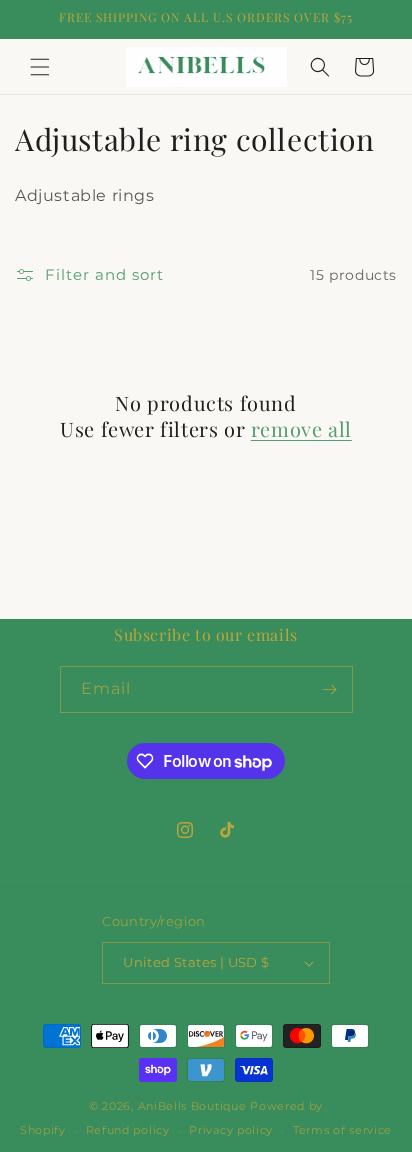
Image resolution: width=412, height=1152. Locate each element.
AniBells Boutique (194, 1106)
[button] (40, 67)
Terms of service (342, 1130)
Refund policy (128, 1130)
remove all (301, 429)
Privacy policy (231, 1130)
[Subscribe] (330, 689)
